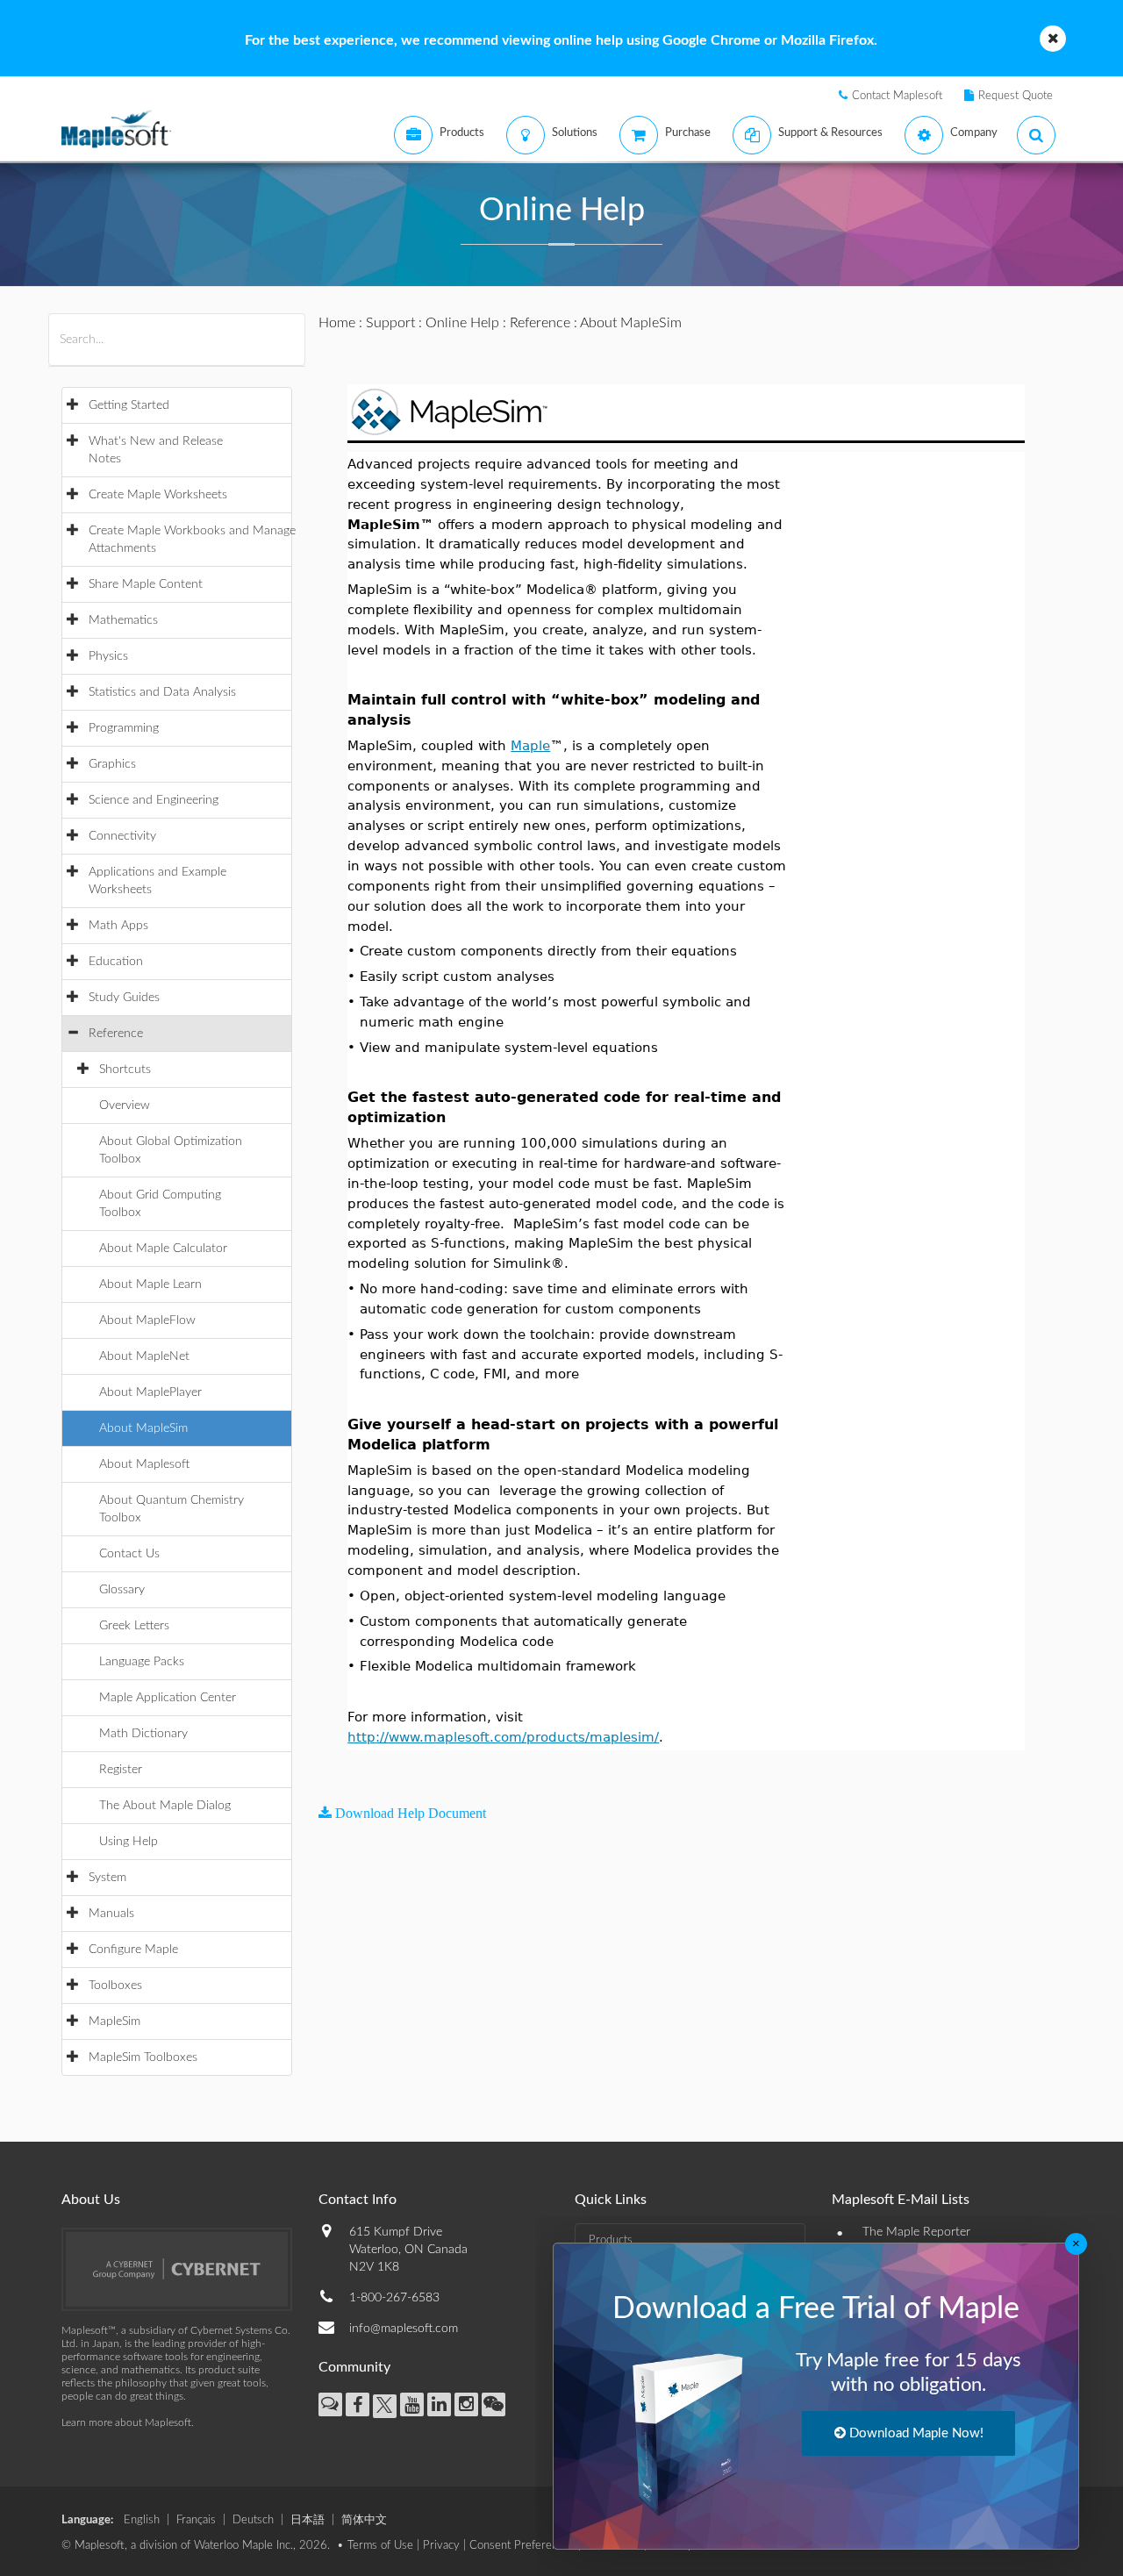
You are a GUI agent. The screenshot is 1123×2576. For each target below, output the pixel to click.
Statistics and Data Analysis (162, 692)
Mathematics (123, 620)
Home (337, 323)
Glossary (122, 1590)
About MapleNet (144, 1356)
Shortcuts (125, 1070)
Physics (108, 656)
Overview (125, 1106)
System (107, 1878)
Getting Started (129, 405)
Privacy (441, 2546)
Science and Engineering (154, 800)
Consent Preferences (522, 2546)
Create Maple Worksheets (158, 495)
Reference (116, 1034)
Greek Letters (134, 1626)
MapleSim (114, 2021)
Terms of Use (380, 2546)
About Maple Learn (150, 1284)
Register (121, 1770)
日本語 (308, 2520)
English (142, 2520)
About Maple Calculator (163, 1249)
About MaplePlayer (150, 1392)
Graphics (112, 764)
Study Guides (124, 998)
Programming (124, 728)
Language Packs (142, 1662)
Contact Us (129, 1554)
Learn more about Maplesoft (126, 2422)
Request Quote (1016, 96)
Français (196, 2520)
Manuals (111, 1914)
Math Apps (118, 926)
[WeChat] (494, 2404)
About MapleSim (143, 1428)
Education (116, 962)
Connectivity (122, 836)
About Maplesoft (144, 1464)
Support (390, 323)
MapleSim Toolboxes (143, 2057)
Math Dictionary (143, 1734)
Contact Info (358, 2200)
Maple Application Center (168, 1698)
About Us (91, 2200)
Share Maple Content (146, 584)
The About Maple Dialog (165, 1806)
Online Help (462, 323)
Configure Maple (133, 1950)
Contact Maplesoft (898, 96)
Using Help (129, 1842)
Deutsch (253, 2520)
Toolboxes (115, 1986)
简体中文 (364, 2520)
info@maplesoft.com (404, 2329)
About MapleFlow (147, 1320)
